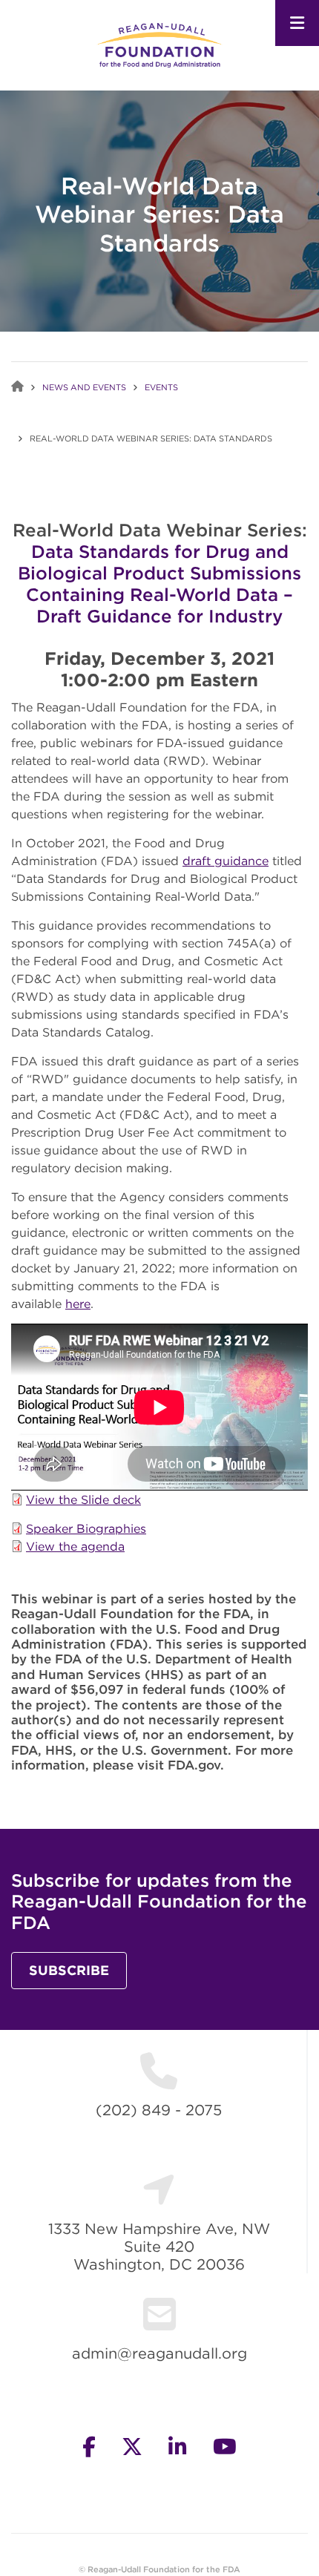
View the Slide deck (83, 1499)
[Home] (159, 44)
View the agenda (75, 1546)
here (78, 1304)
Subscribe (69, 1970)
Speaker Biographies (86, 1528)
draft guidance (226, 861)
